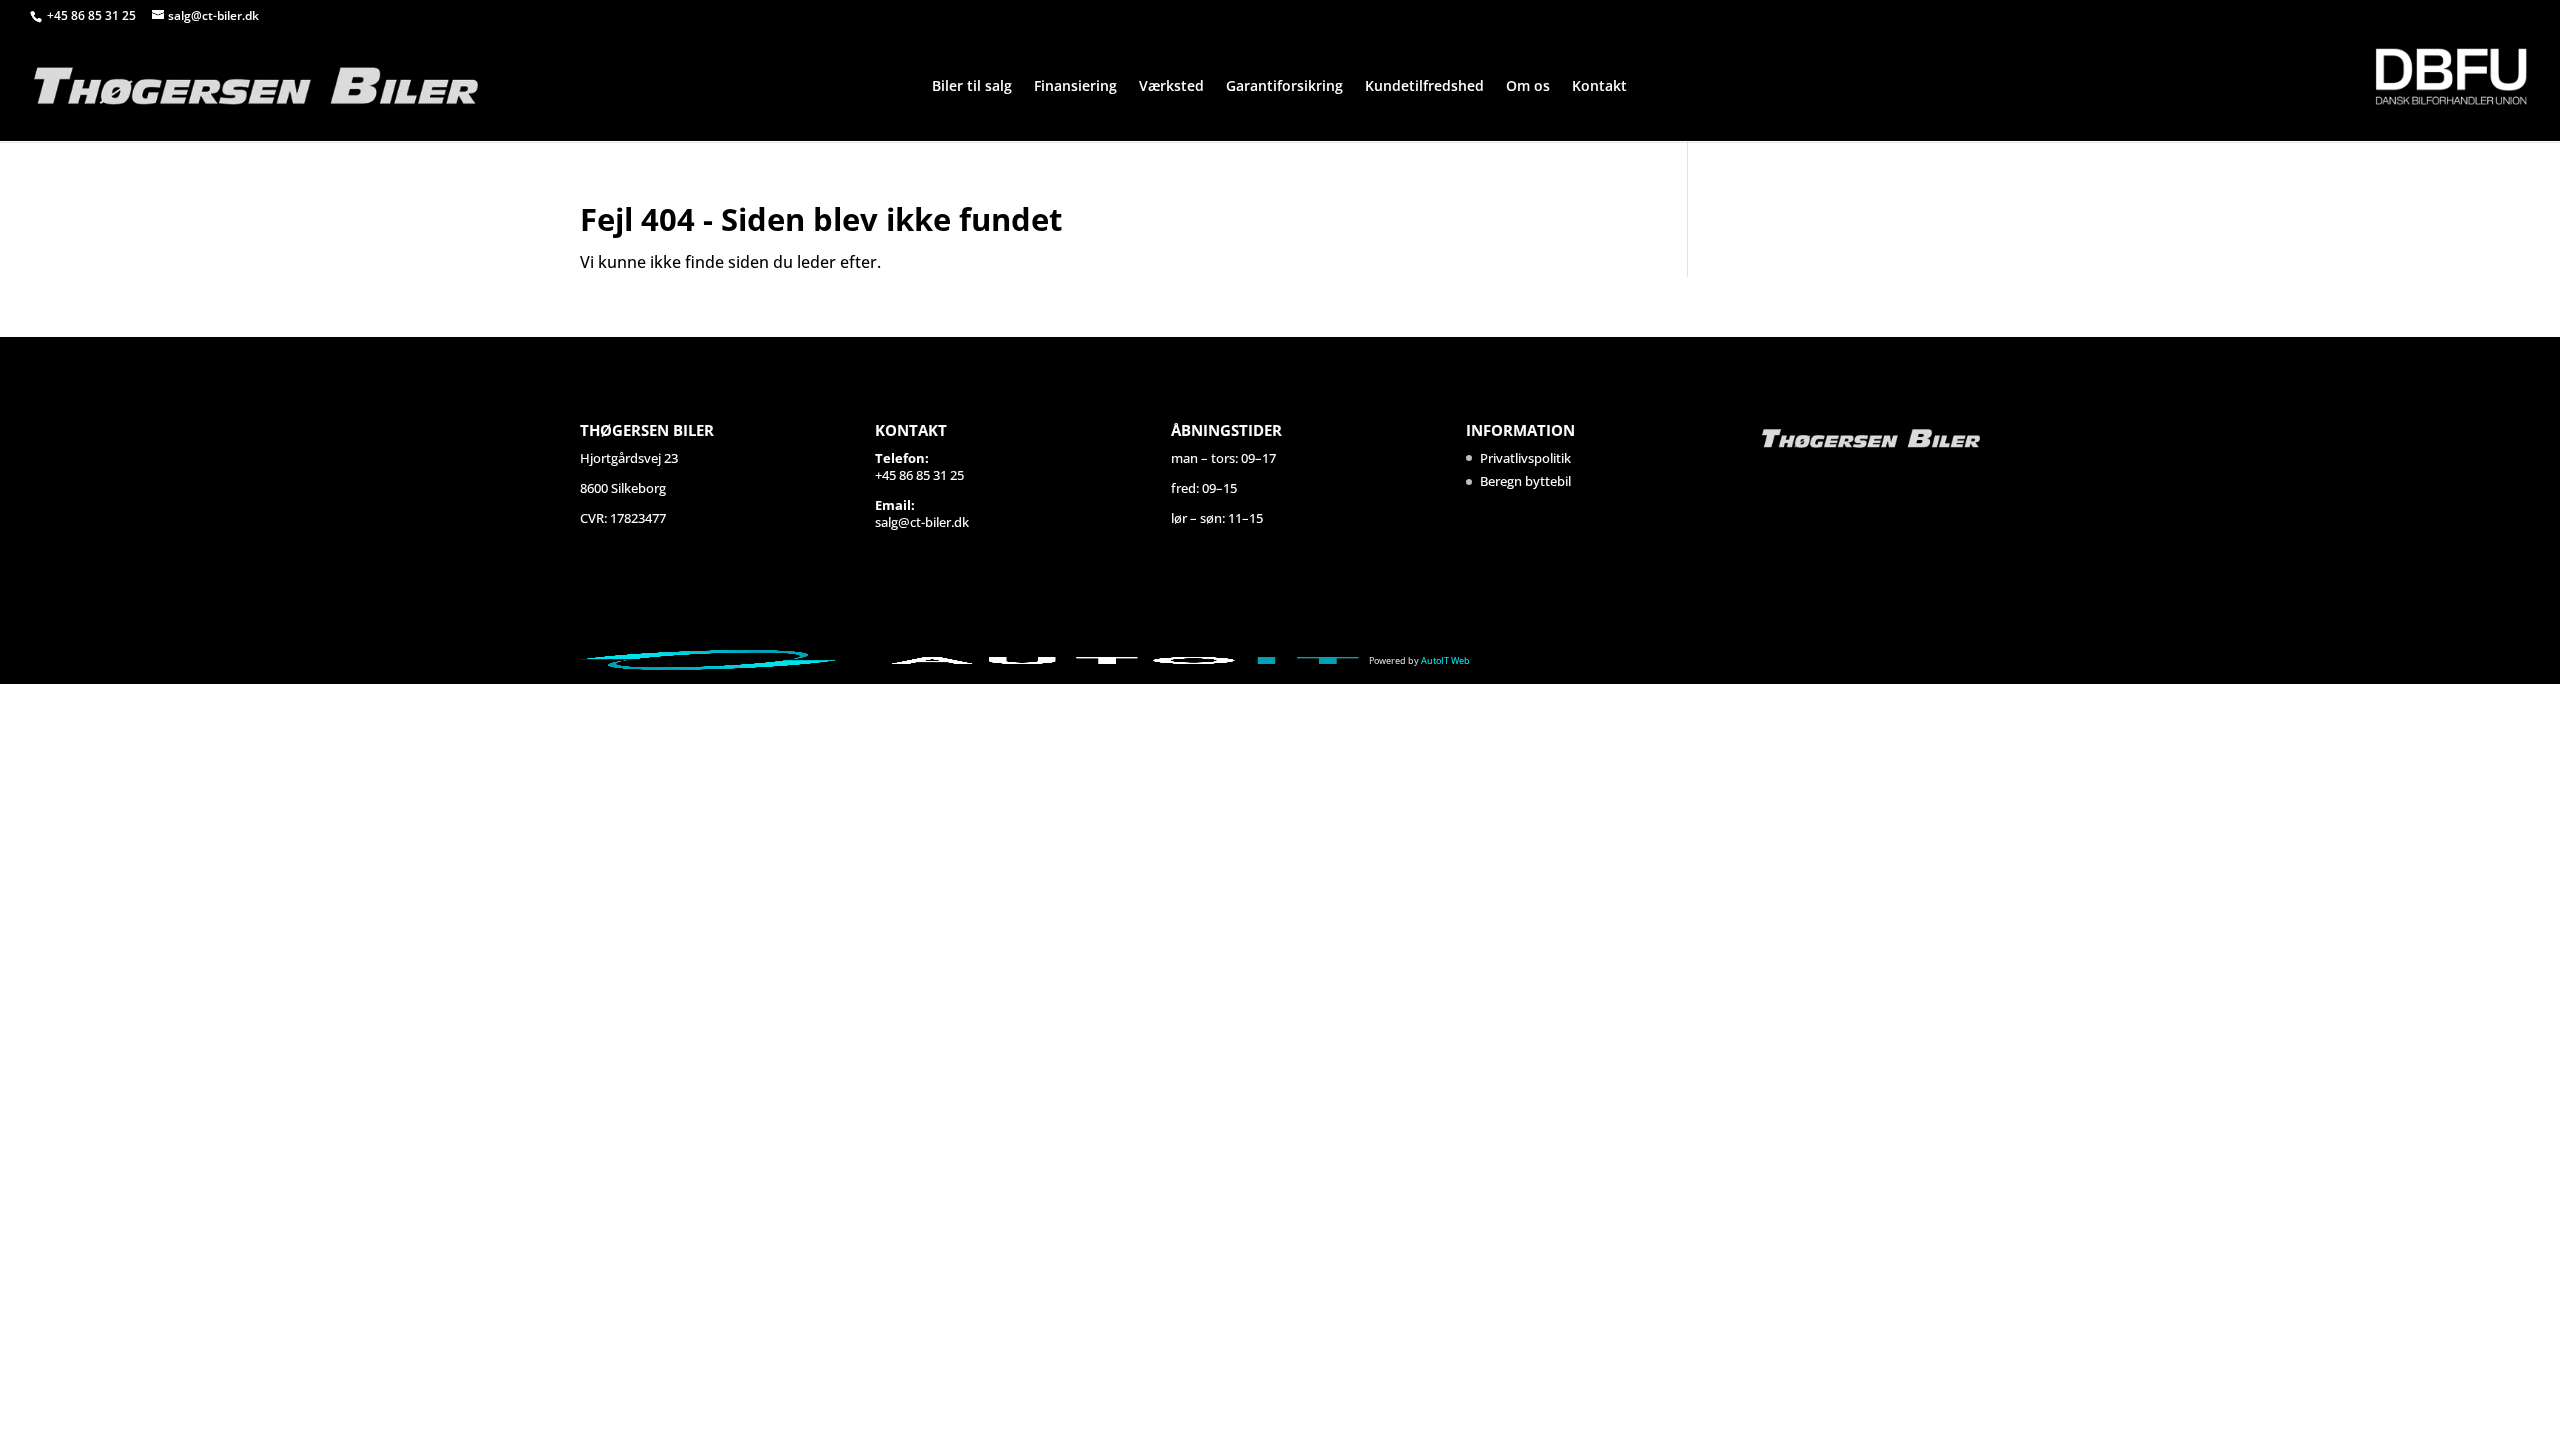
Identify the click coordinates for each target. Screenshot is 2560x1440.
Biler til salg (972, 87)
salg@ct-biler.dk (922, 522)
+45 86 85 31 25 (93, 15)
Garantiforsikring (1284, 87)
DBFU (2450, 77)
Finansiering (1075, 87)
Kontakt (1599, 87)
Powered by (1419, 660)
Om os (1528, 87)
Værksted (1171, 87)
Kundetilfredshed (1424, 87)
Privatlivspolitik (1525, 458)
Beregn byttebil (1525, 481)
